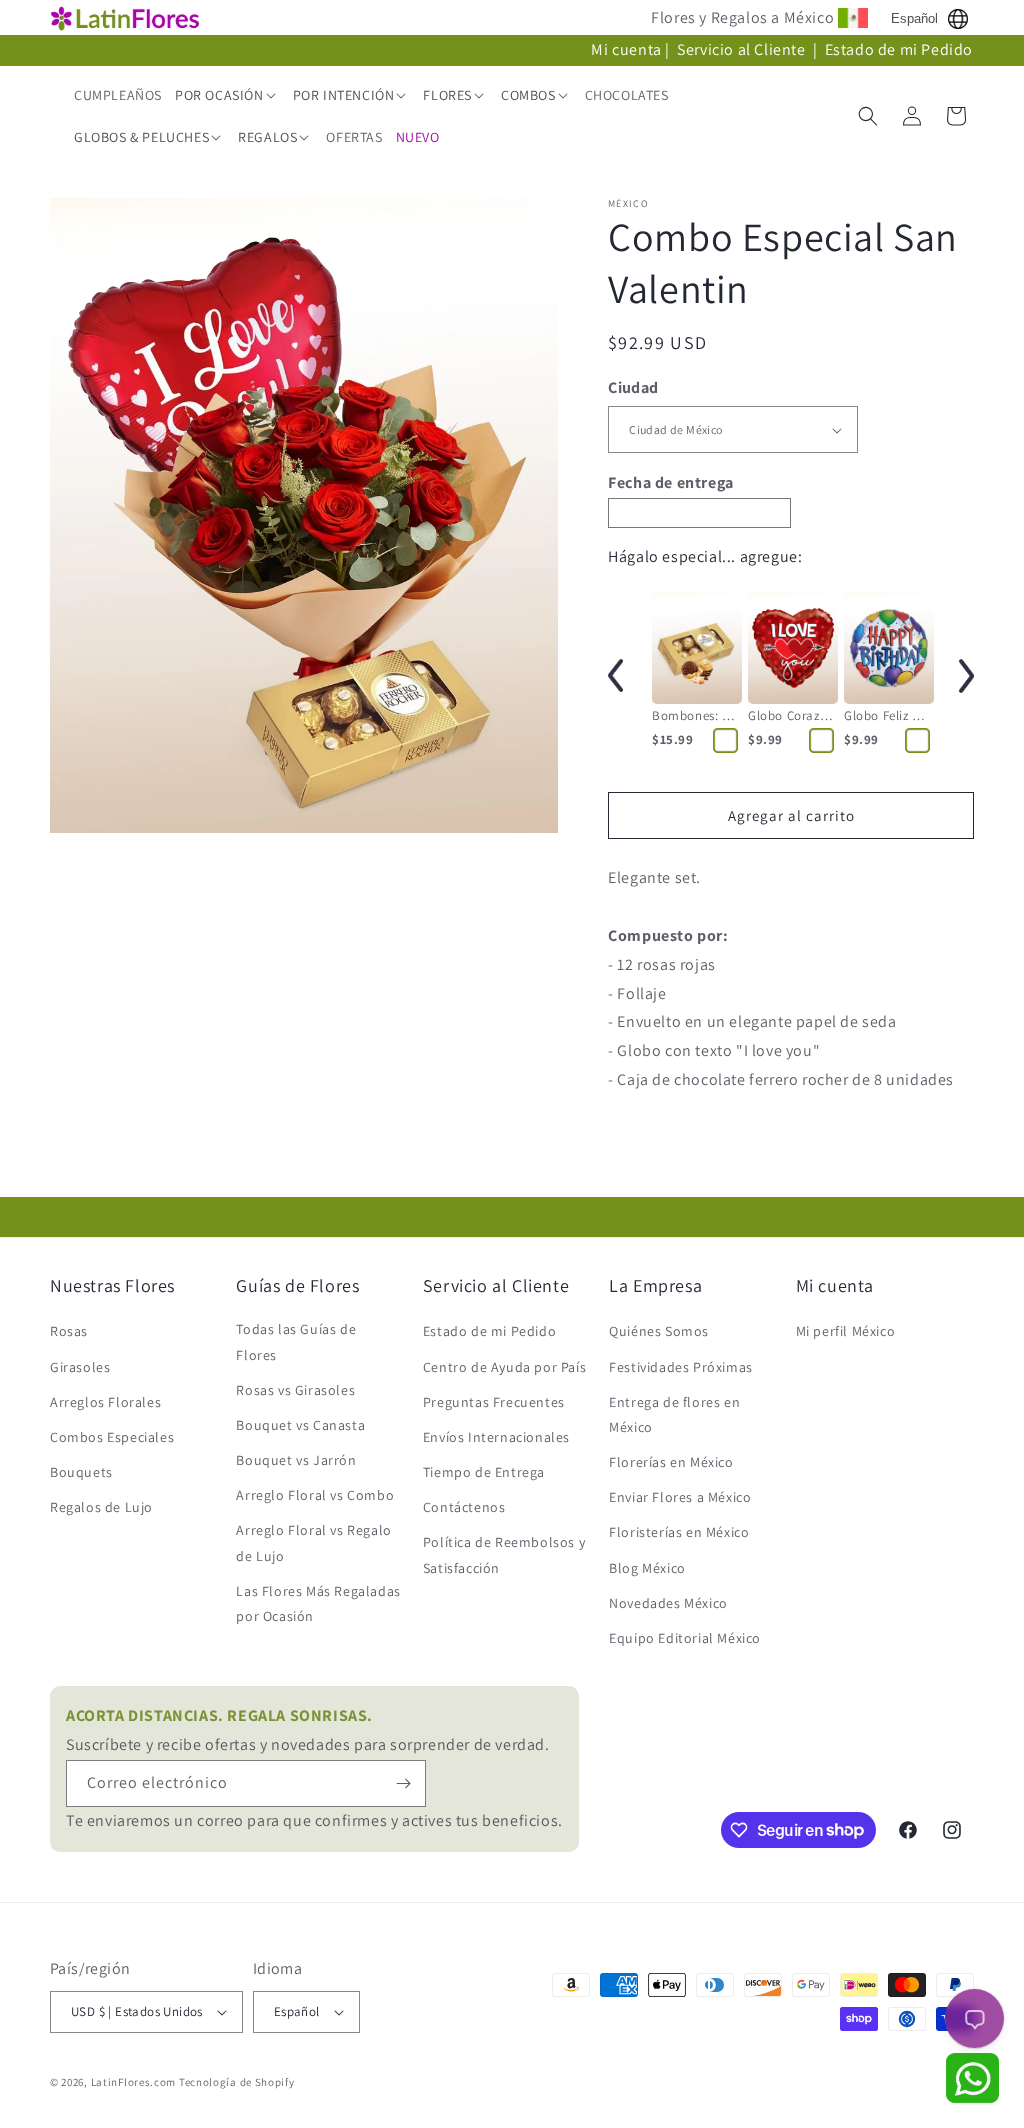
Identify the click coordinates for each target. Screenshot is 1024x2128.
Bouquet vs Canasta (300, 1425)
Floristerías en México (679, 1532)
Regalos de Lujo (101, 1507)
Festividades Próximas (681, 1367)
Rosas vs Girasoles (295, 1390)
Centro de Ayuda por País (504, 1367)
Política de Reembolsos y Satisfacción (504, 1554)
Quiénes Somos (659, 1331)
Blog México (647, 1568)
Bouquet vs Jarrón (296, 1460)
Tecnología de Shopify (237, 2082)
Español (914, 18)
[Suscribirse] (403, 1783)
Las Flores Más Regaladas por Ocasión (318, 1603)
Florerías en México (671, 1462)
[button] (227, 95)
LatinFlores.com (134, 2082)
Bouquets (81, 1472)
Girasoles (80, 1367)
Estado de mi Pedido (899, 49)
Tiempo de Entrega (484, 1472)
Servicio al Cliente (743, 49)
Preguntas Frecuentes (494, 1402)
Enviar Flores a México (680, 1497)
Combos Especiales (112, 1437)
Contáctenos (464, 1507)
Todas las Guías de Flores (296, 1341)
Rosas (69, 1331)
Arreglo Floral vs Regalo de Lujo (313, 1542)
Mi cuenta (626, 49)
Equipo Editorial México (685, 1638)
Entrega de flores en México (674, 1414)
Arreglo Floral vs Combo (315, 1495)
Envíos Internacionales (496, 1437)
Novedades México (668, 1603)
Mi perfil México (846, 1331)
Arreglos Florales (105, 1402)
